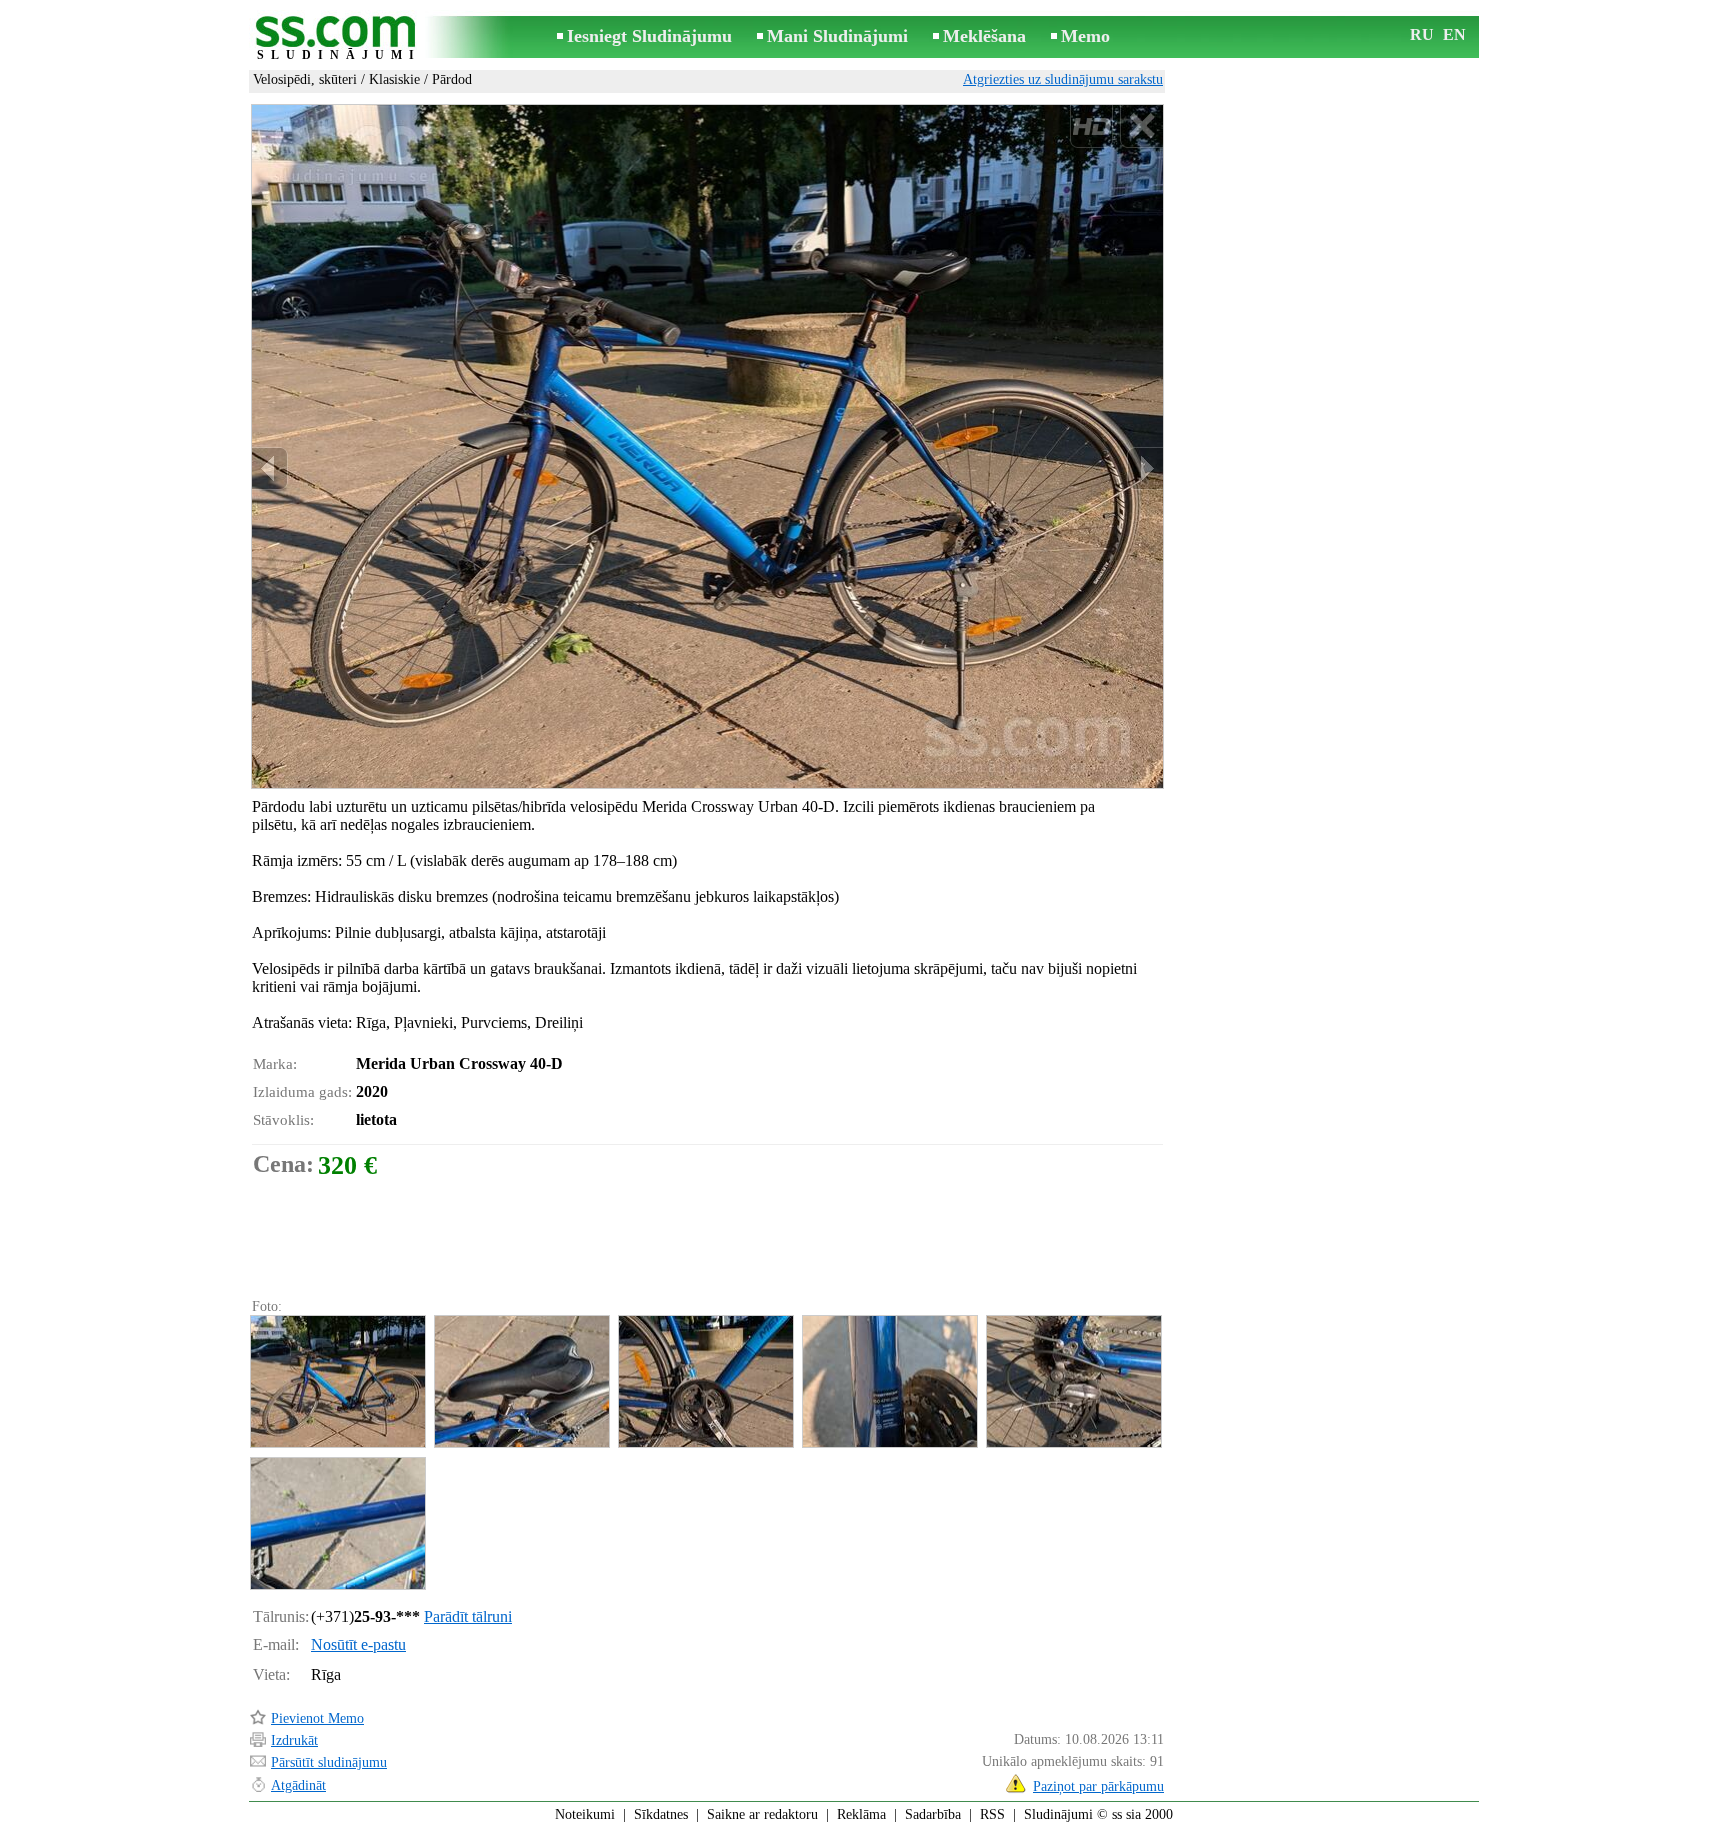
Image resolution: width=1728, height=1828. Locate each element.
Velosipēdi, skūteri (305, 79)
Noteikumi (585, 1814)
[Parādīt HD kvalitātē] (707, 446)
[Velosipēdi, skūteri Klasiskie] (337, 1381)
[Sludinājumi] (339, 38)
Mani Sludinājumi (837, 36)
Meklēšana (984, 36)
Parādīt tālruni (468, 1616)
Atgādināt (298, 1785)
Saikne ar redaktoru (762, 1814)
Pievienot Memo (317, 1718)
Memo (1085, 36)
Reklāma (861, 1814)
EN (1454, 34)
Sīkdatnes (661, 1814)
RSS (992, 1814)
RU (1422, 34)
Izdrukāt (294, 1740)
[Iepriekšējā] (270, 468)
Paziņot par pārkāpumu (1098, 1786)
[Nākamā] (1145, 468)
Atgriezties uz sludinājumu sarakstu (1063, 79)
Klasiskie (394, 79)
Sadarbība (933, 1814)
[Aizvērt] (1141, 126)
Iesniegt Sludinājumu (649, 36)
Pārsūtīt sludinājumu (329, 1762)
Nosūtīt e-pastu (358, 1644)
